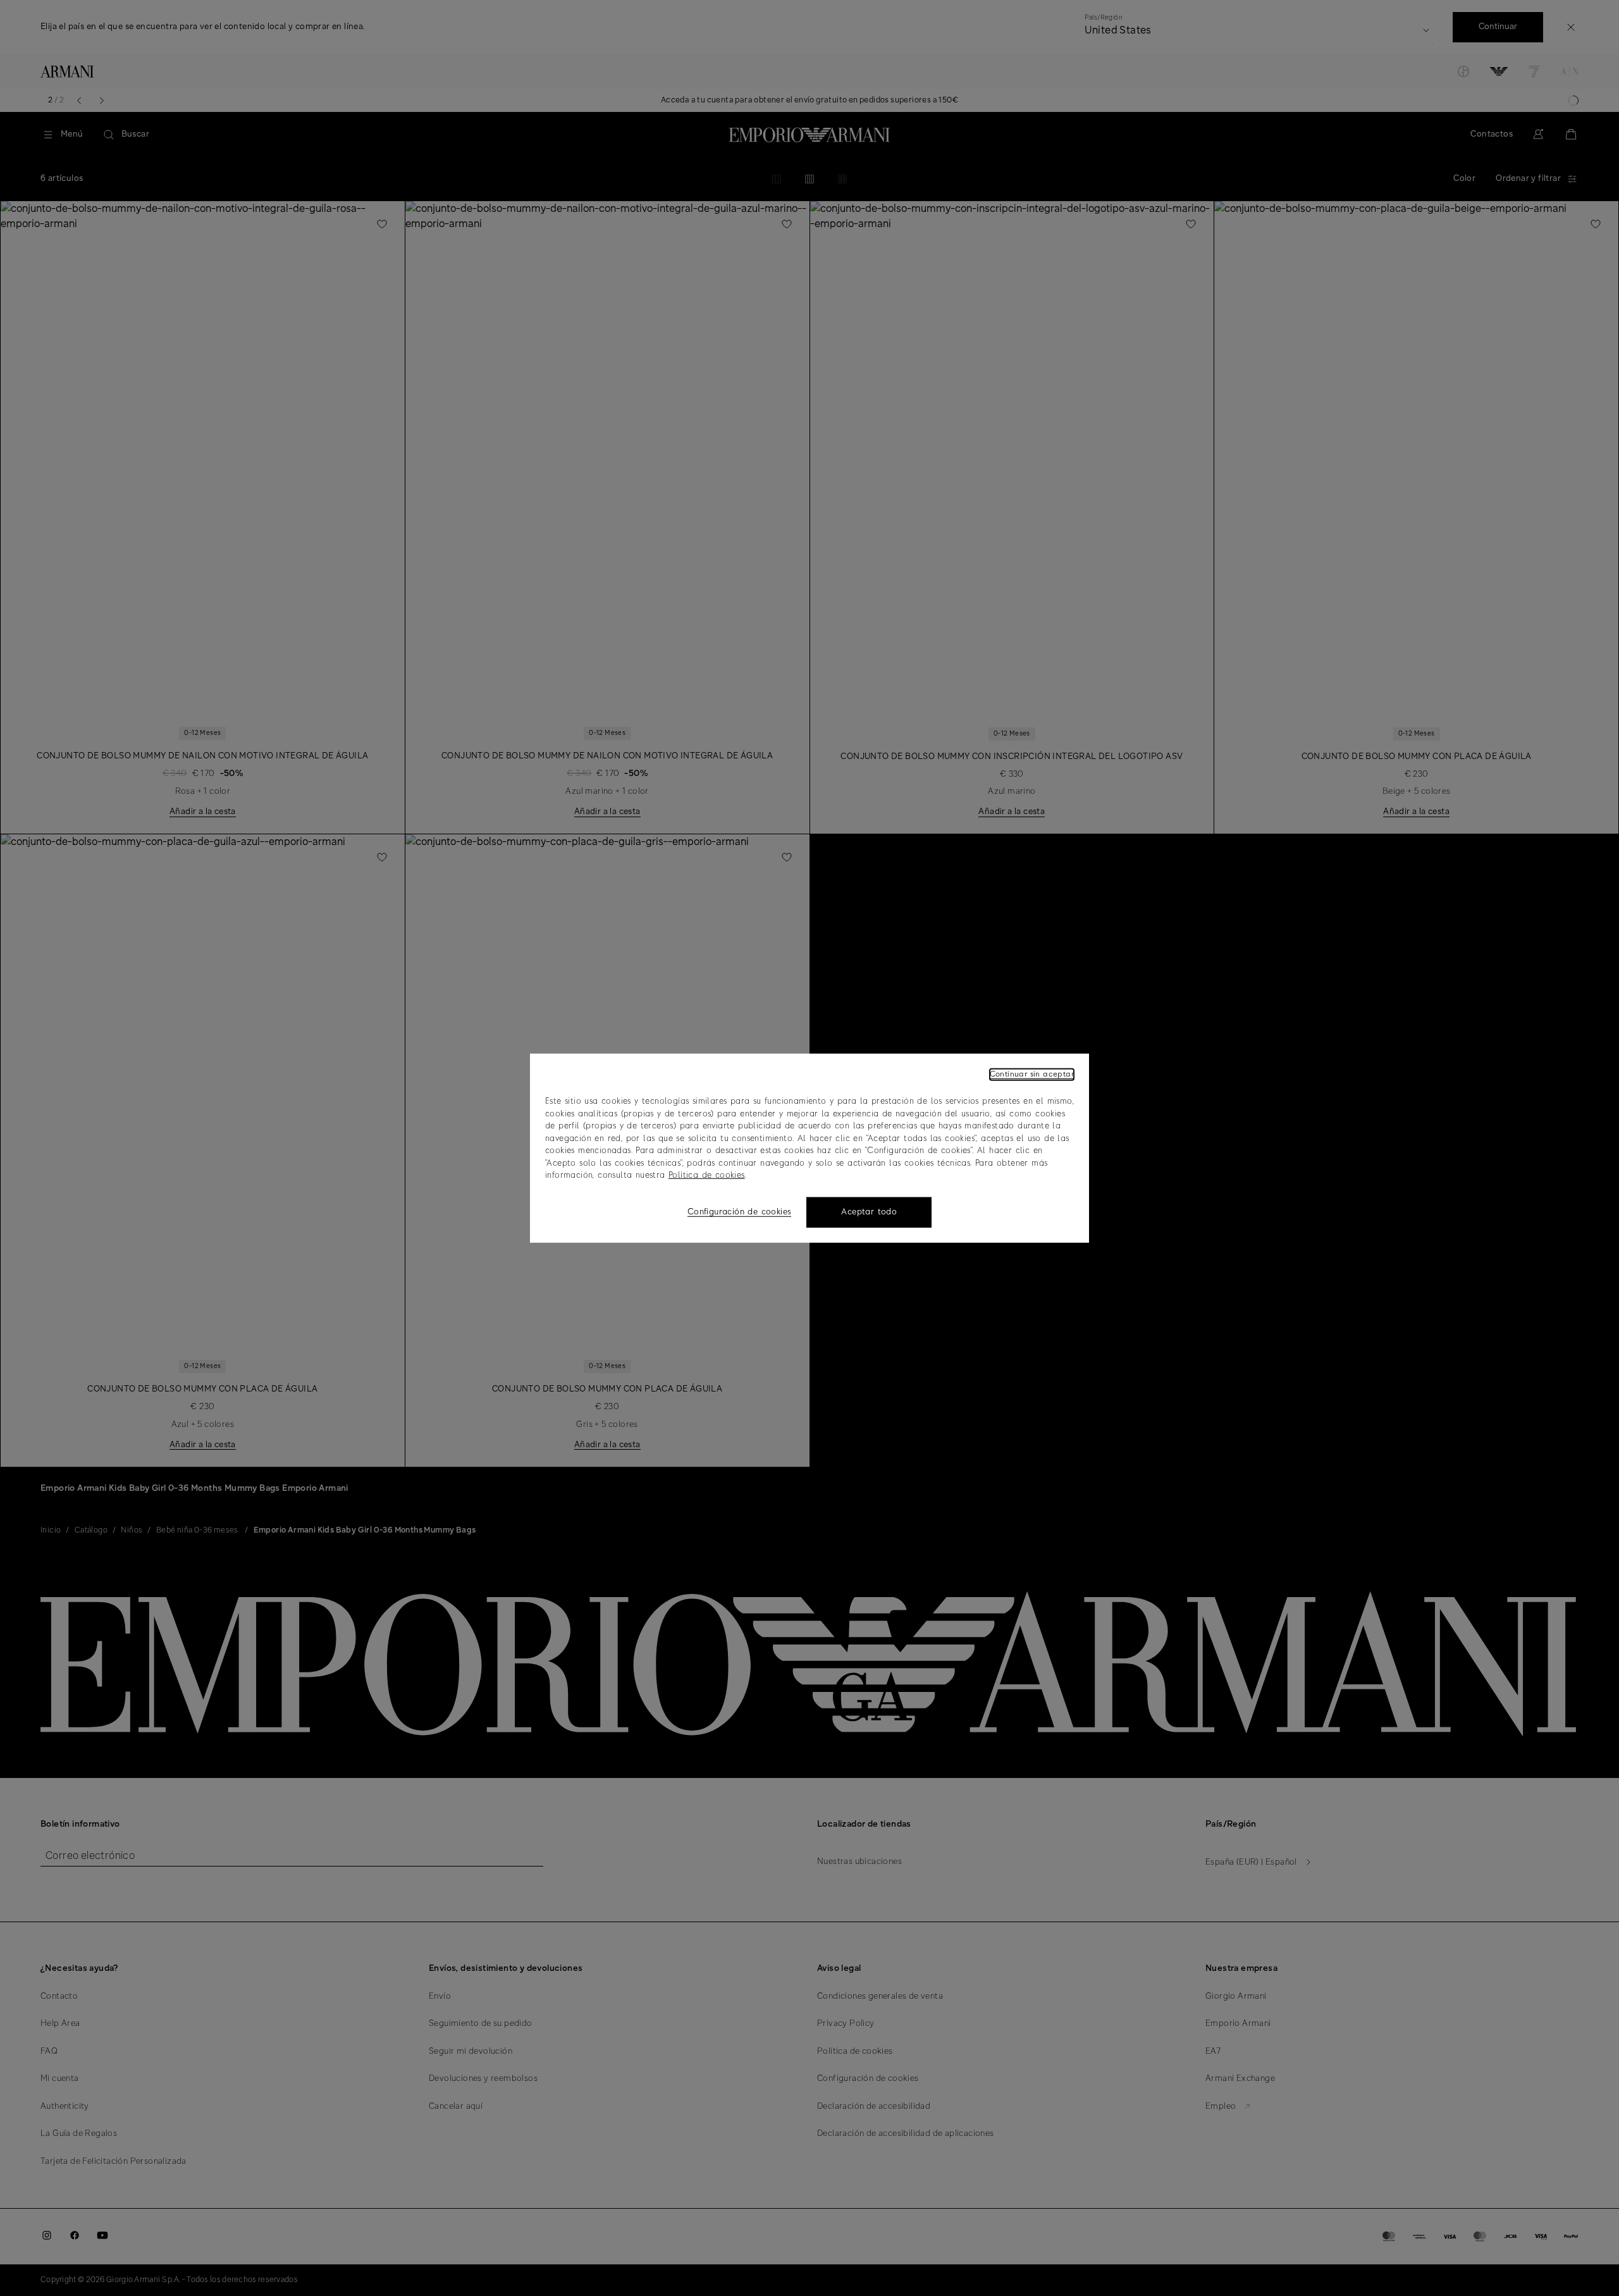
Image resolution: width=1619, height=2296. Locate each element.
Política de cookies (707, 1176)
